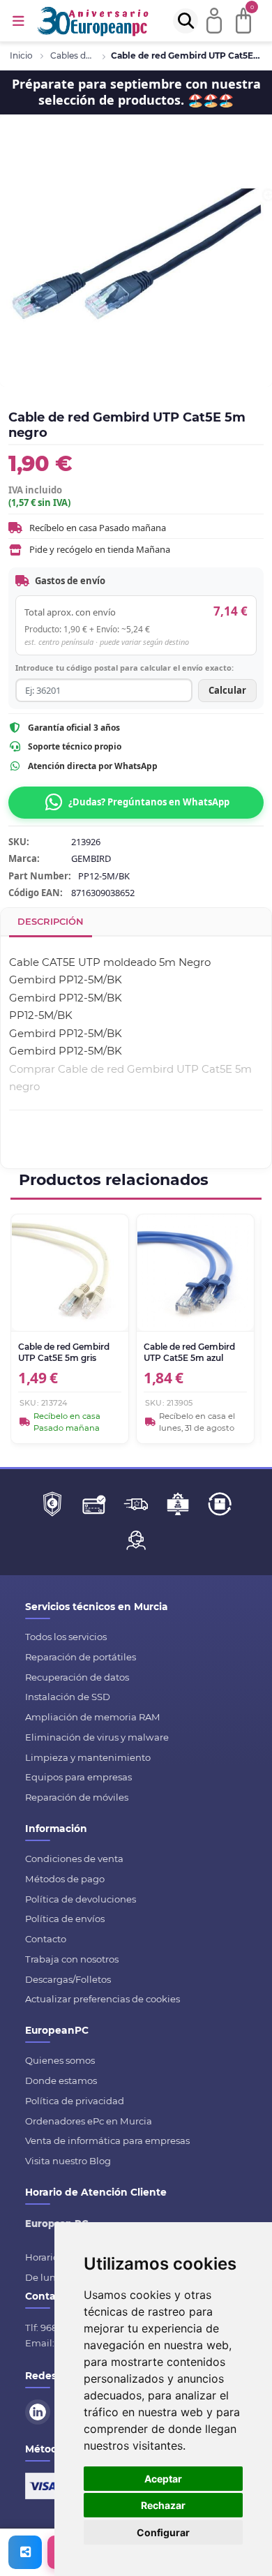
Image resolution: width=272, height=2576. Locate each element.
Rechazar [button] (163, 2505)
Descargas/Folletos (68, 1979)
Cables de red (73, 55)
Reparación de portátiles (81, 1657)
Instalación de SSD (68, 1697)
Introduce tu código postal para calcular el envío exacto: (124, 668)
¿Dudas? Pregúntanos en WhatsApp (149, 802)
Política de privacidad (75, 2101)
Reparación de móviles (77, 1797)
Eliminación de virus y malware (97, 1737)
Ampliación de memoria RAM (93, 1717)
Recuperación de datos (77, 1677)
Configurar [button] (163, 2532)
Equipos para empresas (78, 1777)
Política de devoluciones (81, 1899)
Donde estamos (61, 2080)
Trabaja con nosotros (72, 1959)
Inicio (21, 55)
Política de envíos (65, 1919)
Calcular (227, 690)
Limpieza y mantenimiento (88, 1757)
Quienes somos (60, 2060)
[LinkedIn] (40, 2411)
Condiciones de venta (74, 1859)
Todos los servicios (66, 1637)
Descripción (51, 921)
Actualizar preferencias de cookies (103, 1999)
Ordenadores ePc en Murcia (89, 2121)
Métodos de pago (65, 1879)
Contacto (46, 1939)
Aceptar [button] (163, 2479)
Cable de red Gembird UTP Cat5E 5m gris (64, 1352)
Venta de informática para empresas (107, 2141)
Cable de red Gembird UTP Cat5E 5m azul (189, 1352)
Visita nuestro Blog (68, 2161)
